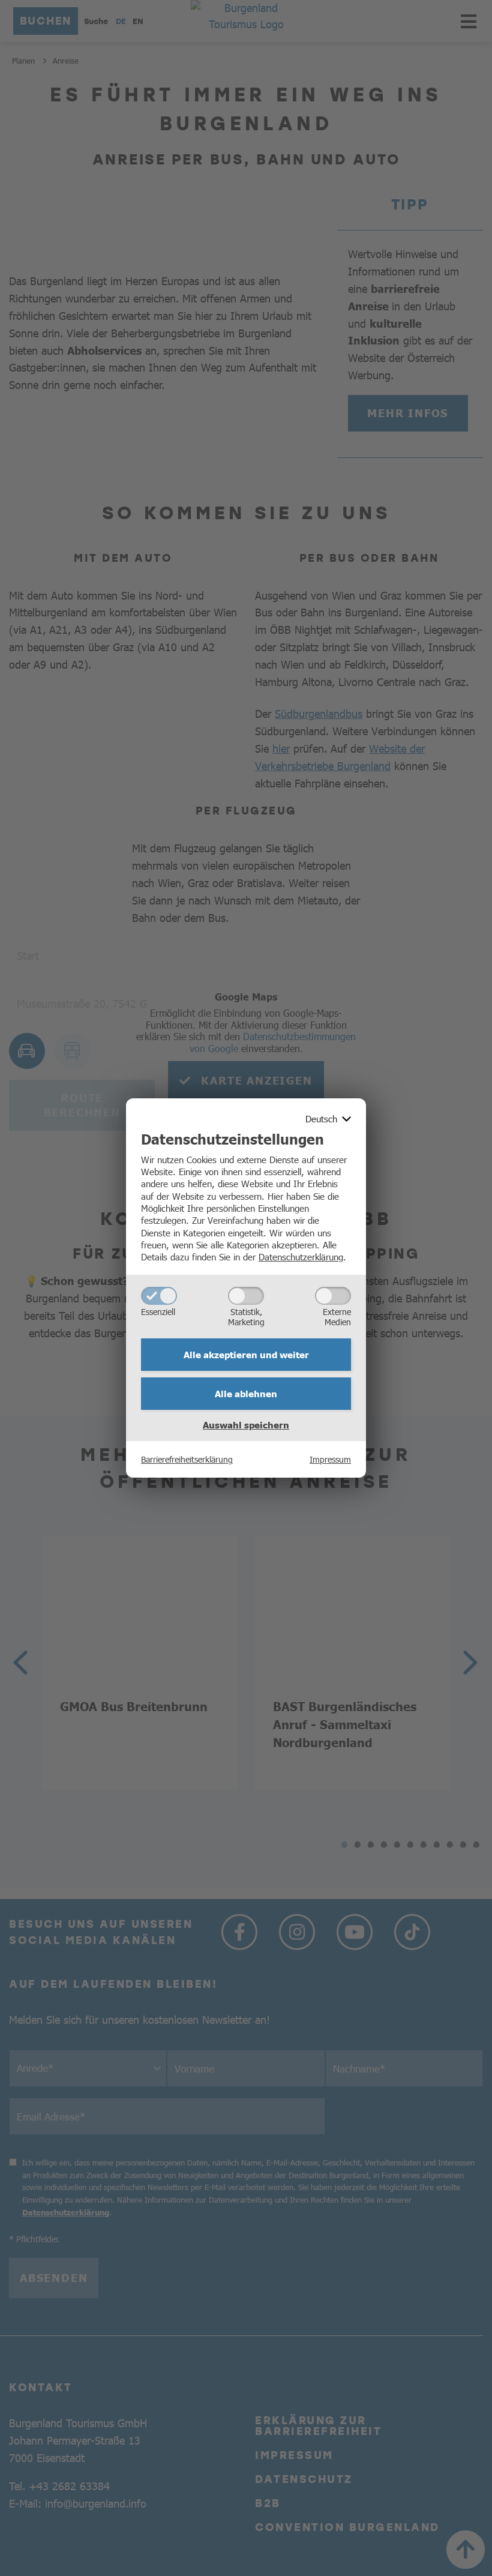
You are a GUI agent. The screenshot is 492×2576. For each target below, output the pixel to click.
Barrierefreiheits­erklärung (187, 1459)
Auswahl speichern (246, 1425)
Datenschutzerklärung (301, 1256)
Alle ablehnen (246, 1394)
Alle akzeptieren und (246, 1355)
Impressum (330, 1459)
